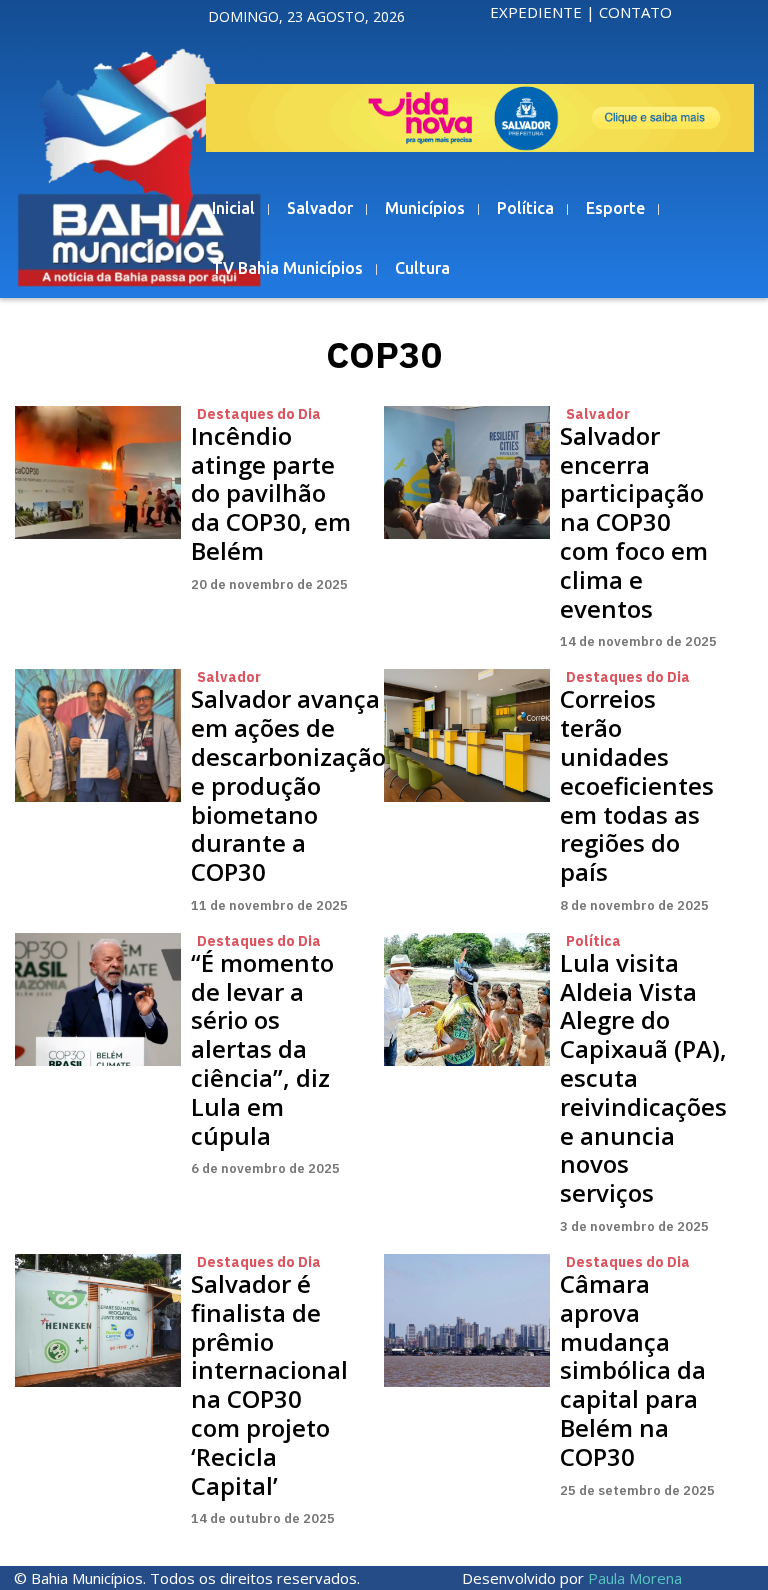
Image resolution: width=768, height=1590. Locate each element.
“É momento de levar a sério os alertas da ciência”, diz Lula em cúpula (262, 1049)
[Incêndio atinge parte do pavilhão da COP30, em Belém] (98, 472)
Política (593, 941)
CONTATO (635, 12)
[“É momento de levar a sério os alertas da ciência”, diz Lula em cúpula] (98, 999)
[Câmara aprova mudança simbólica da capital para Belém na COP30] (467, 1320)
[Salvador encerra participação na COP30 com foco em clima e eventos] (467, 472)
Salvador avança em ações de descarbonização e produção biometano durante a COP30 (288, 785)
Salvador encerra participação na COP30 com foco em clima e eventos (634, 522)
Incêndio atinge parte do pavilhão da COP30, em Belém (271, 493)
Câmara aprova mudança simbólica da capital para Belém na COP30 (633, 1370)
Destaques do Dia (259, 414)
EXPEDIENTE (536, 12)
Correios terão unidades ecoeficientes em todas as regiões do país (637, 785)
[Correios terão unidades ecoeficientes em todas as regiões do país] (467, 735)
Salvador (598, 414)
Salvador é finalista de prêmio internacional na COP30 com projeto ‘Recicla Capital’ (269, 1384)
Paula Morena (635, 1578)
